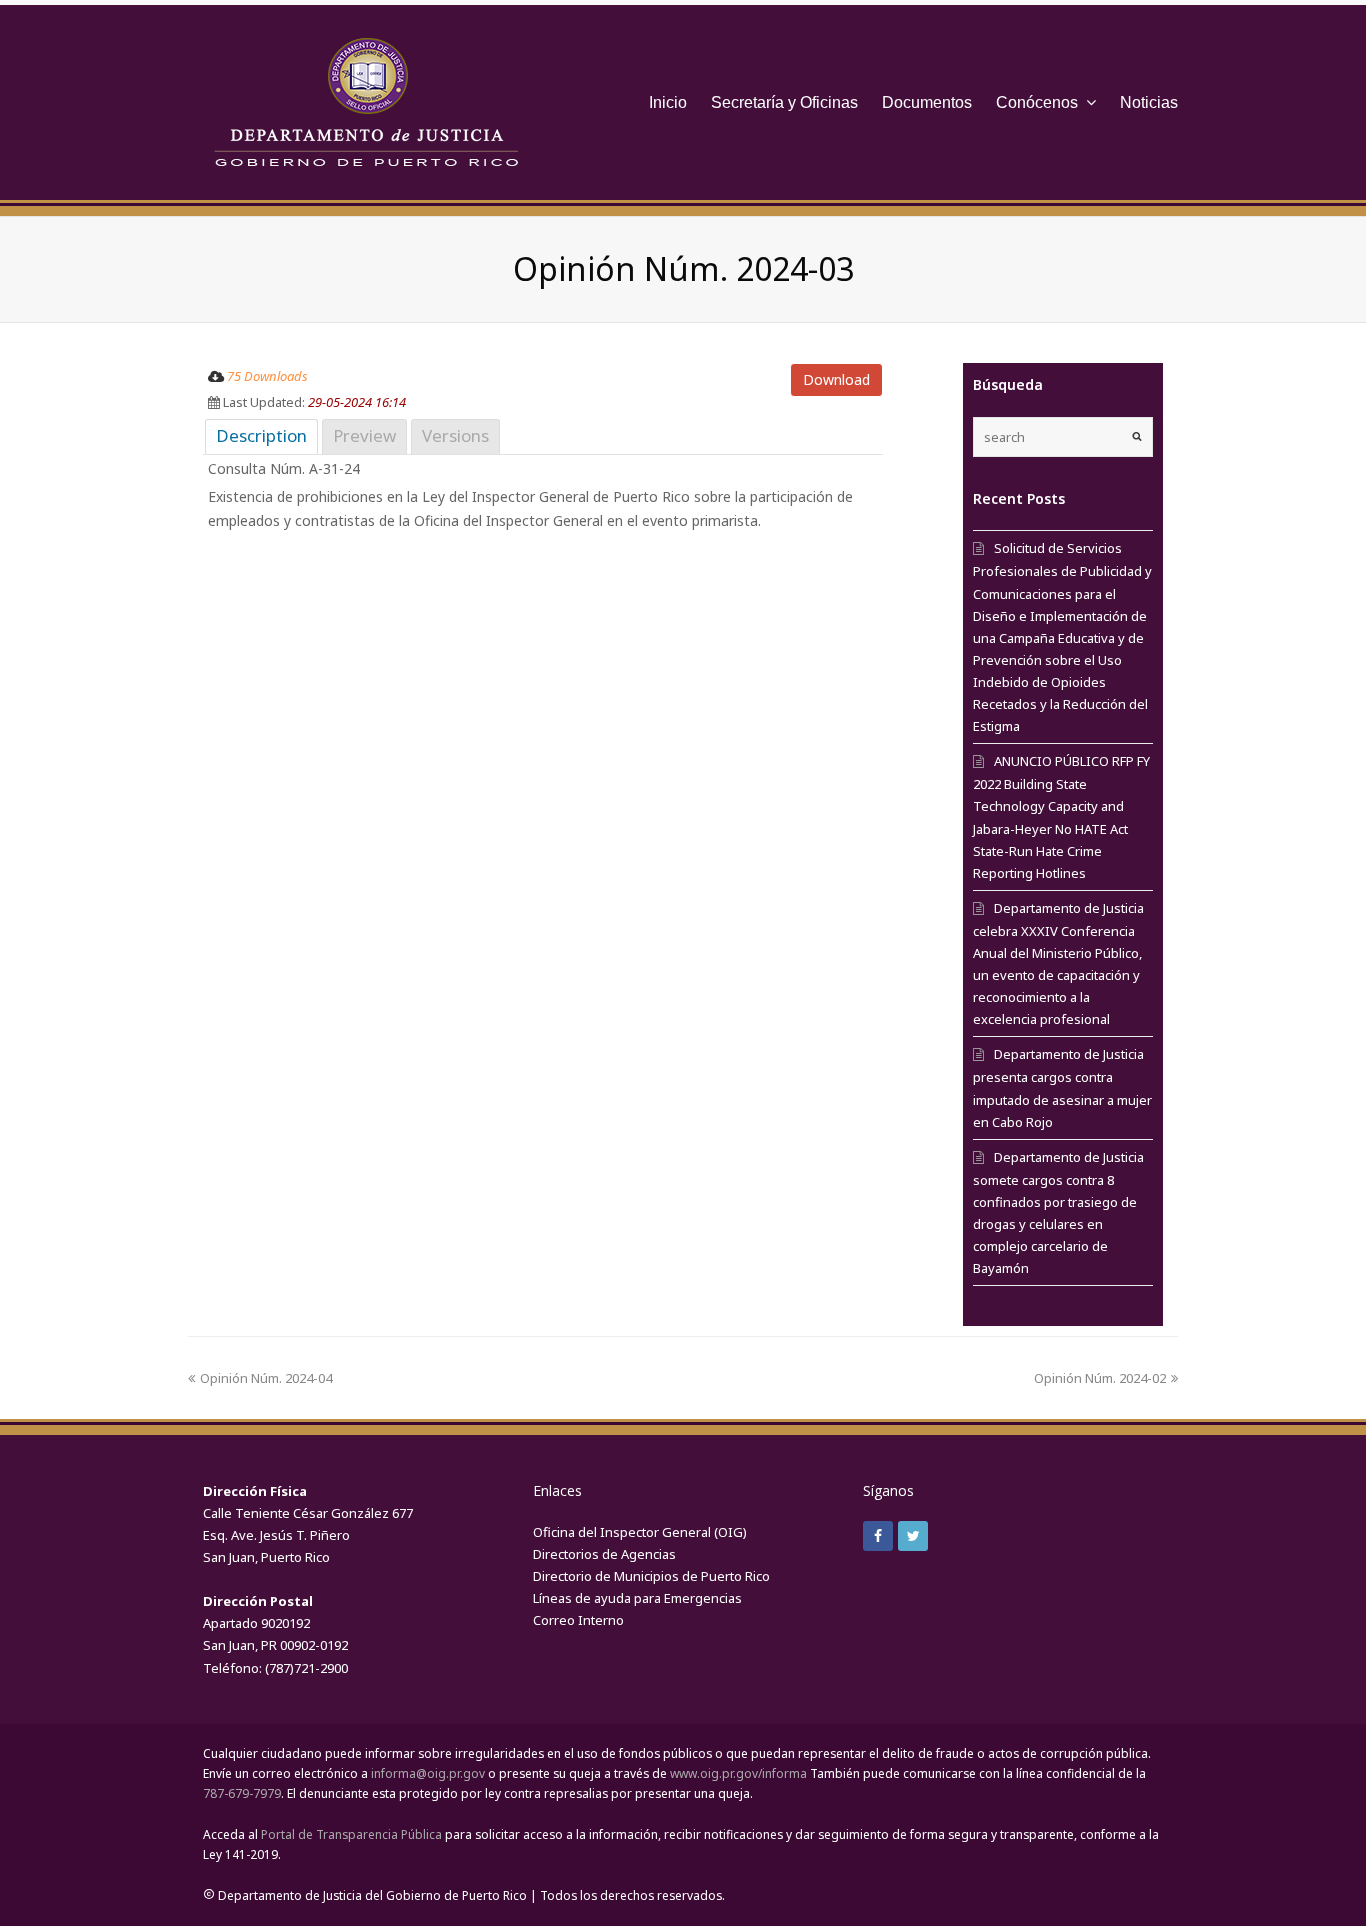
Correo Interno (578, 1620)
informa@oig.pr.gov (428, 1773)
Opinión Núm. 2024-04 (266, 1378)
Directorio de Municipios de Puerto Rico (651, 1576)
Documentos (927, 102)
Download (836, 379)
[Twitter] (913, 1536)
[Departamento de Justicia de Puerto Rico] (365, 102)
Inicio (668, 102)
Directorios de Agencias (604, 1554)
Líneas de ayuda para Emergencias (637, 1598)
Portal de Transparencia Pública (351, 1834)
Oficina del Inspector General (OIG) (640, 1532)
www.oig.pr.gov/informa (738, 1773)
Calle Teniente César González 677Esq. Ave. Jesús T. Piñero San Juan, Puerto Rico (308, 1535)
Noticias (1149, 102)
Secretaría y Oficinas (784, 102)
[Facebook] (878, 1536)
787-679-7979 (242, 1793)
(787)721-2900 (306, 1668)
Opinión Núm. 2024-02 (1100, 1378)
